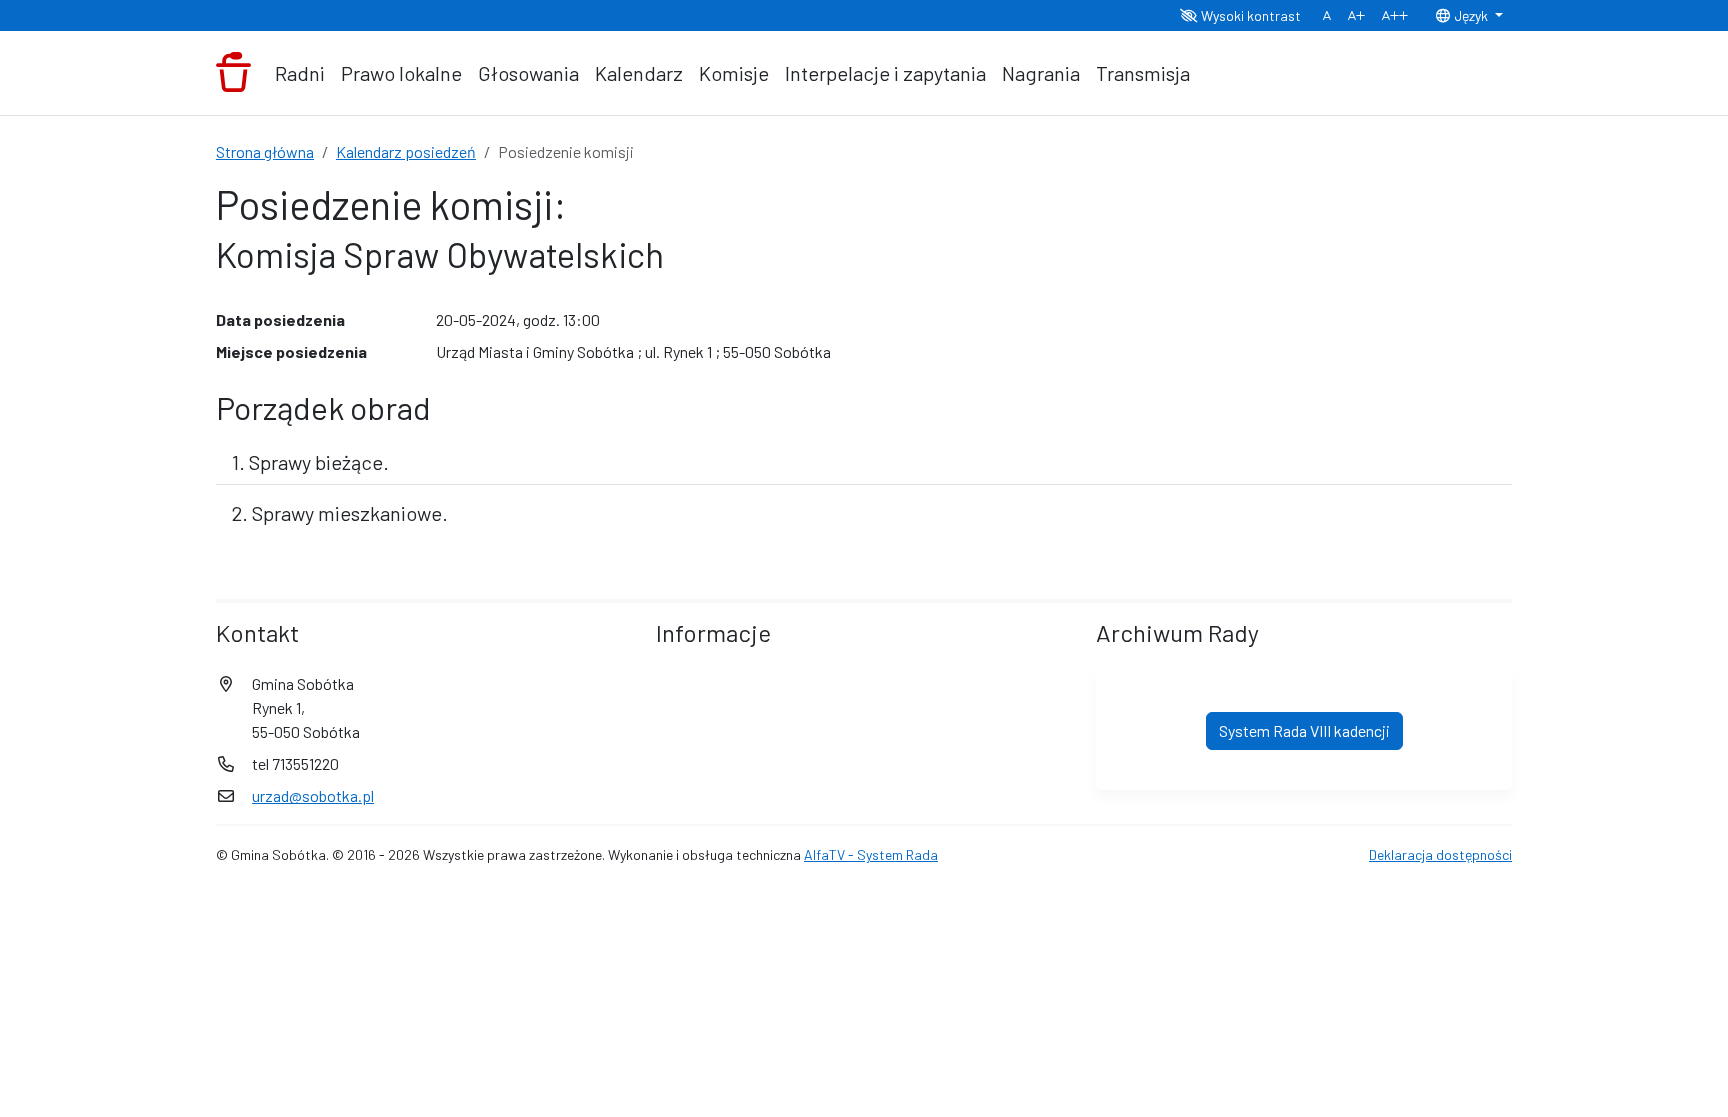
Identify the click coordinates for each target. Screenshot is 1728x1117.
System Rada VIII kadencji (1304, 730)
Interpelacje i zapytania (885, 73)
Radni (300, 73)
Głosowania (528, 73)
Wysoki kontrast (1249, 15)
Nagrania (1041, 73)
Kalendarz (639, 73)
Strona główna (265, 151)
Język (1471, 15)
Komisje (734, 73)
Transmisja (1143, 73)
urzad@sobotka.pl (313, 795)
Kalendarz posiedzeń (406, 151)
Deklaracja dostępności (1440, 854)
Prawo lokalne (401, 73)
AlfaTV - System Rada (871, 854)
